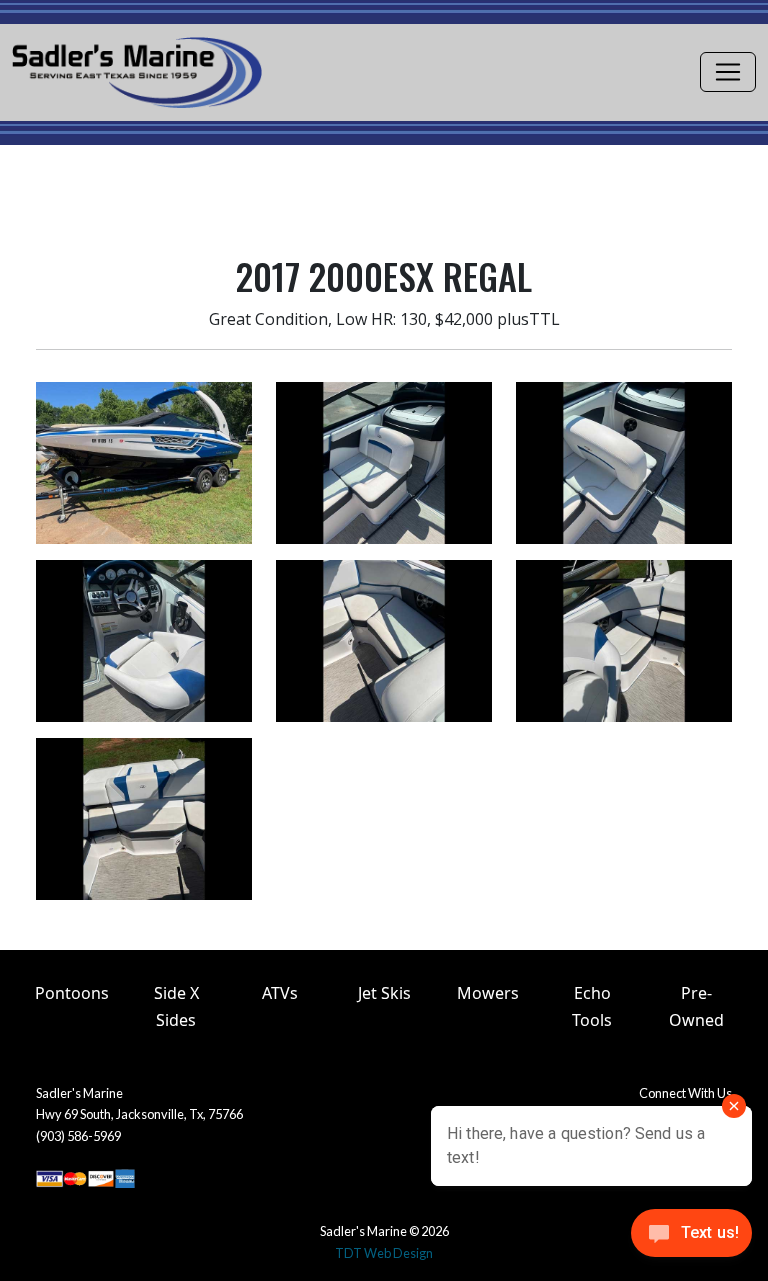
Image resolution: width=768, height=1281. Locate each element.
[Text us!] (691, 1239)
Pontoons (72, 993)
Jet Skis (384, 993)
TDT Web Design (384, 1253)
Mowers (488, 993)
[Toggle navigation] (728, 72)
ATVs (280, 993)
